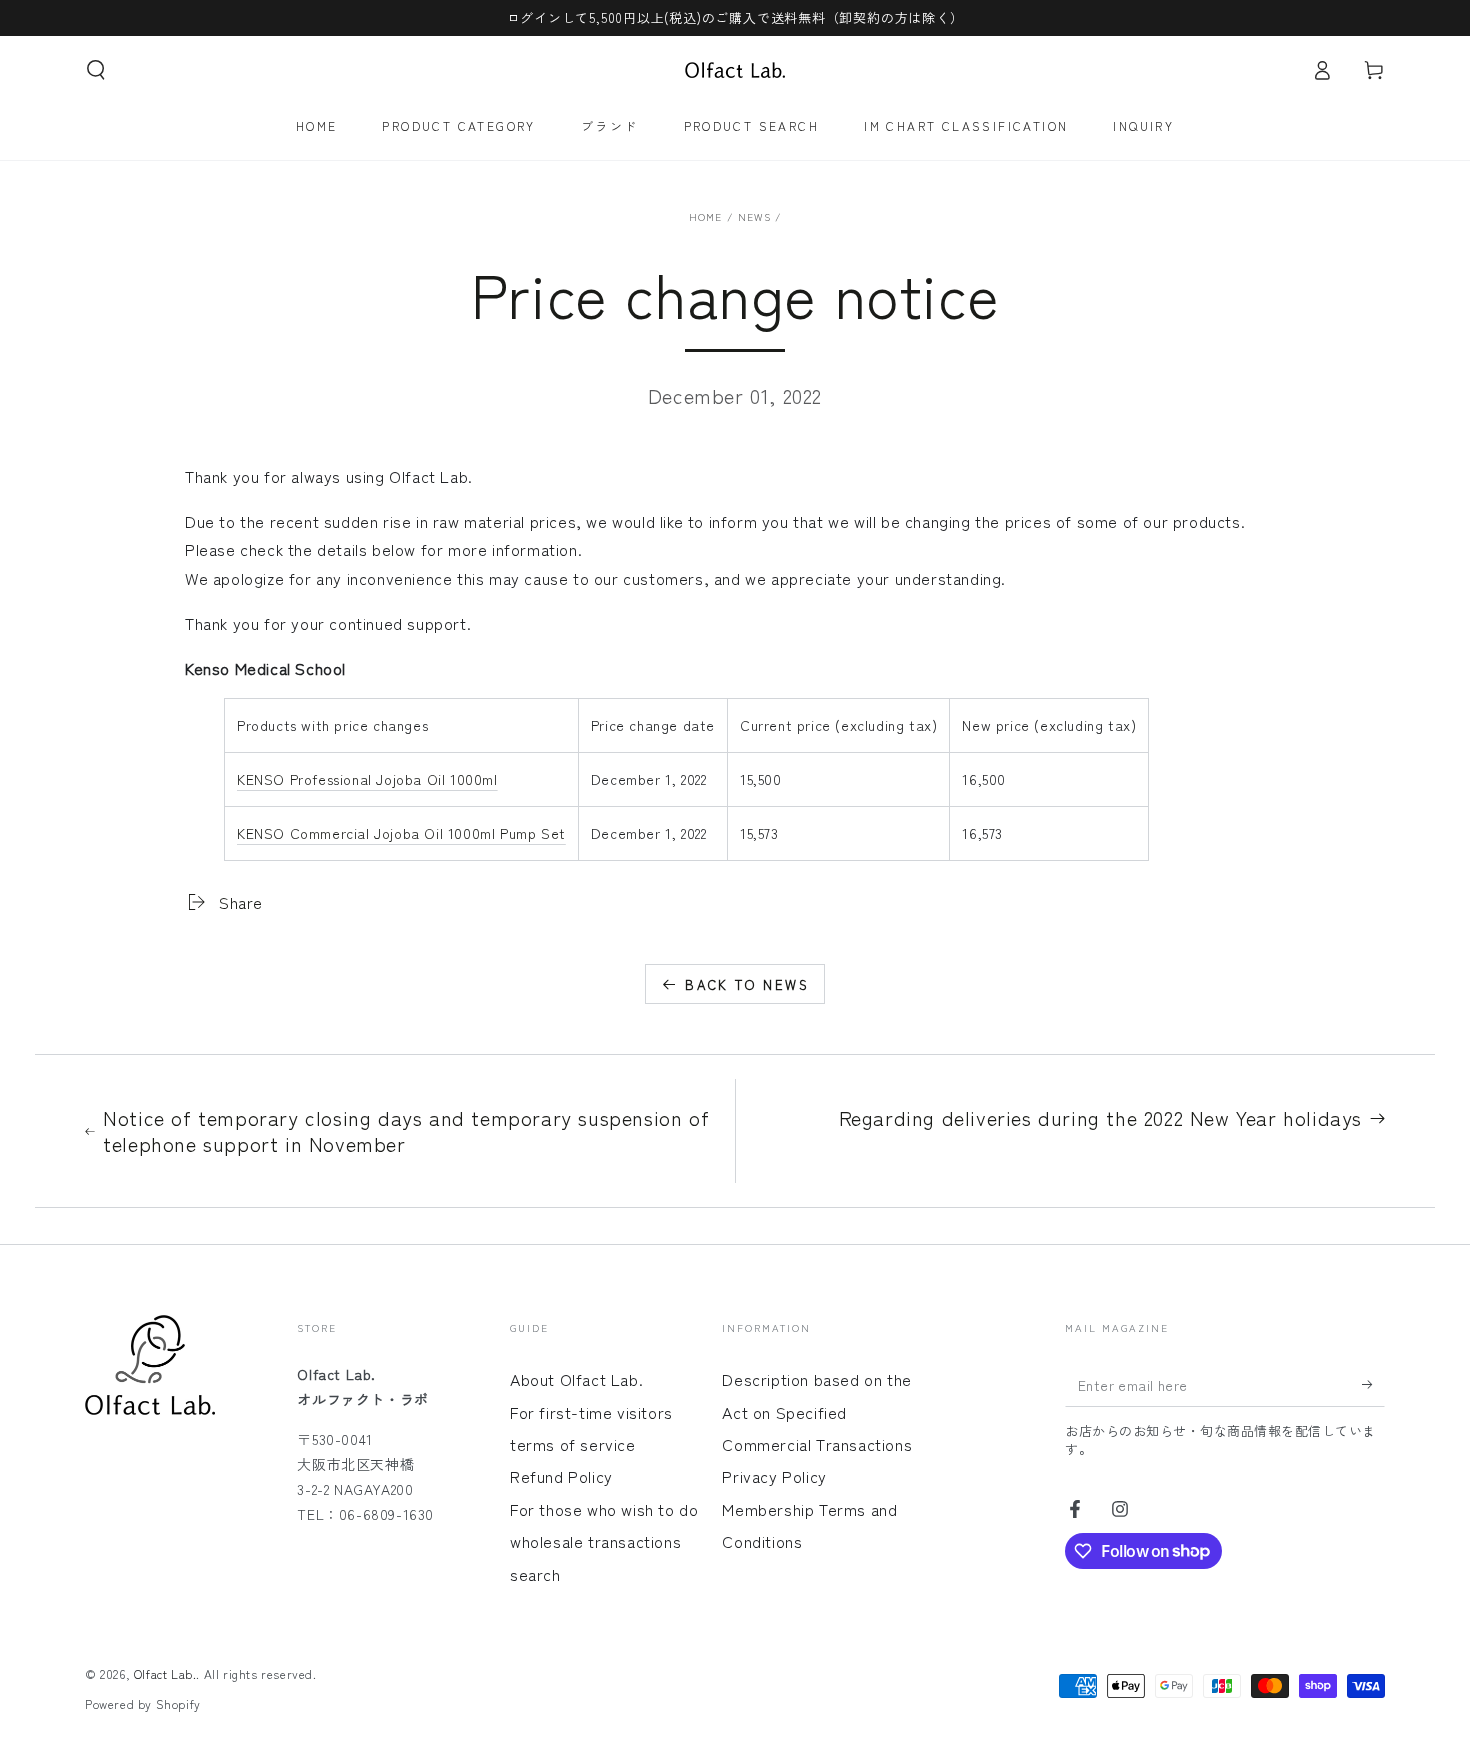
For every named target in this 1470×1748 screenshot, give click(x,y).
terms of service (573, 1444)
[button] (96, 70)
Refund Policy (561, 1476)
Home (706, 216)
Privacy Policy (774, 1476)
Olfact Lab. (165, 1673)
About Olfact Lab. (576, 1379)
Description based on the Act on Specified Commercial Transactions (817, 1411)
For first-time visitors (591, 1412)
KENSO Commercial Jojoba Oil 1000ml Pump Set (401, 833)
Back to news (747, 984)
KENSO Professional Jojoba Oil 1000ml (367, 779)
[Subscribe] (1373, 1384)
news (754, 216)
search (535, 1574)
